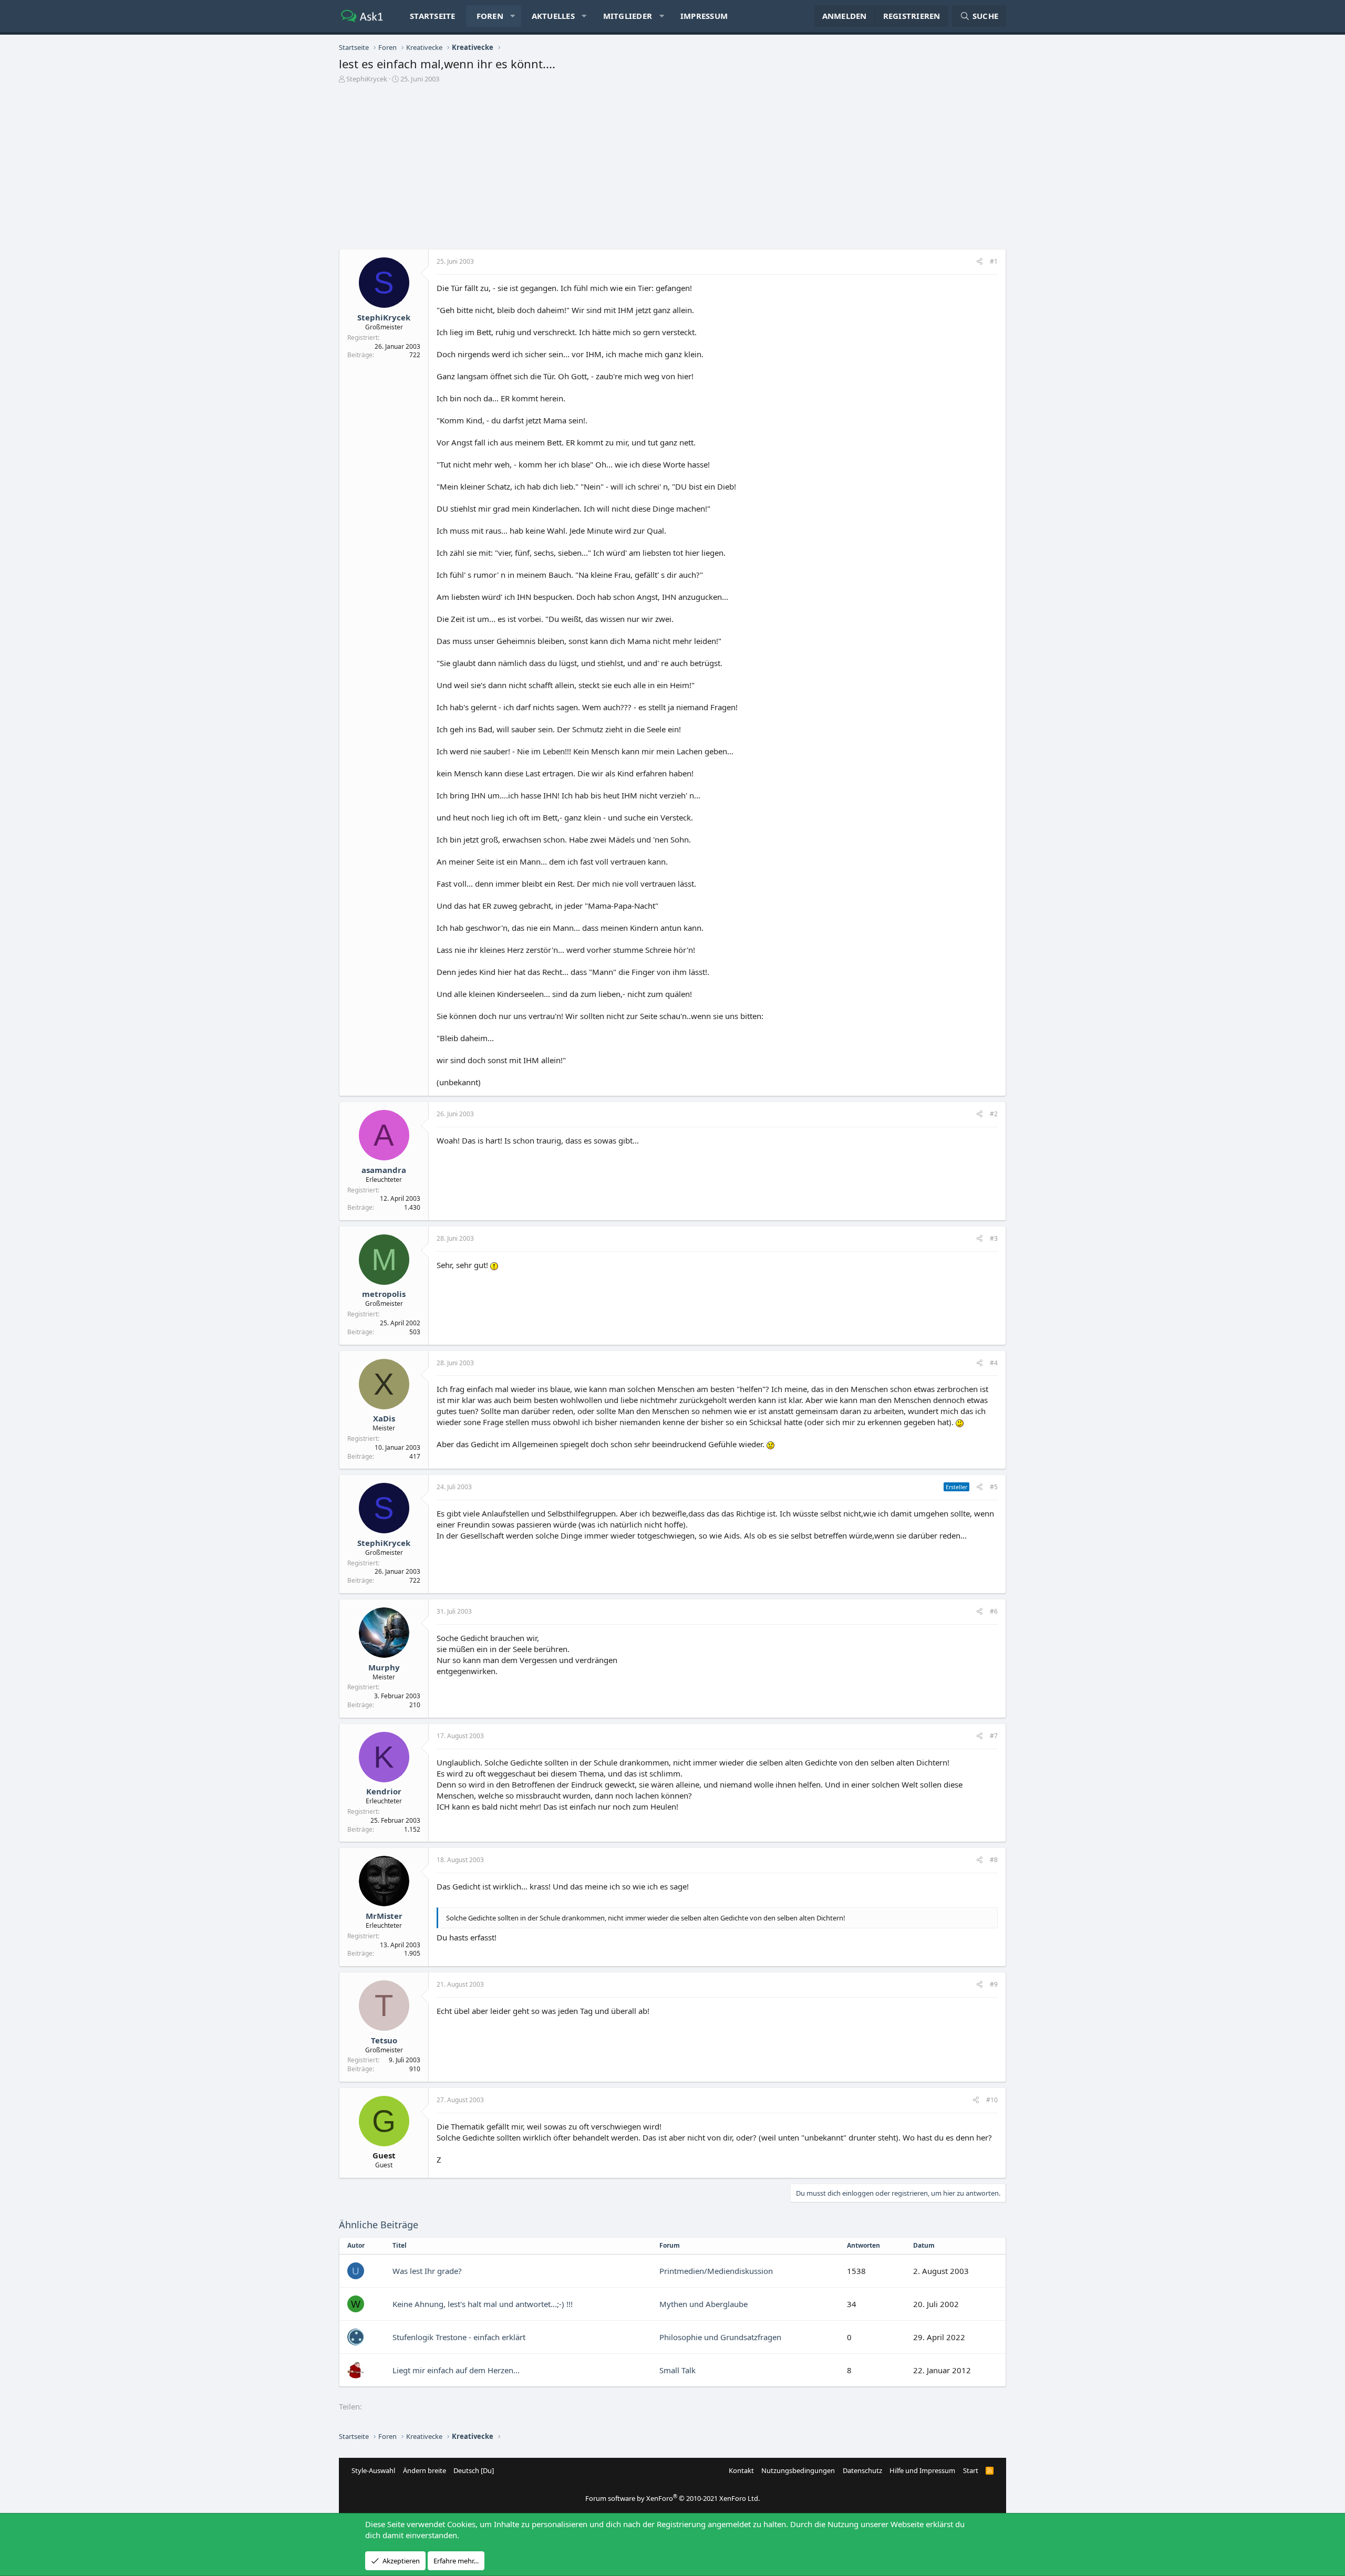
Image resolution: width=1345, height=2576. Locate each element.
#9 (994, 1984)
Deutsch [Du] (474, 2470)
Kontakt (741, 2470)
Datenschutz (862, 2470)
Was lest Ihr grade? (427, 2271)
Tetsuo (384, 2040)
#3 (994, 1238)
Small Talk (677, 2370)
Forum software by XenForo (672, 2498)
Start (971, 2470)
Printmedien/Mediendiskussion (716, 2271)
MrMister (384, 1916)
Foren (490, 16)
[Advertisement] (672, 170)
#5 (994, 1487)
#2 (994, 1114)
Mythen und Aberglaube (703, 2304)
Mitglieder (628, 16)
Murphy (384, 1667)
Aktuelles (553, 16)
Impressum (704, 16)
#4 (994, 1363)
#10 (992, 2100)
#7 (994, 1736)
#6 (994, 1611)
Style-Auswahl (373, 2470)
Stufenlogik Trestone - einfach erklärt (459, 2337)
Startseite (433, 16)
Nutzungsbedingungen (798, 2470)
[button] (513, 16)
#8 (994, 1860)
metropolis (384, 1294)
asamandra (384, 1170)
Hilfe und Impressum (922, 2470)
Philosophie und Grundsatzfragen (720, 2337)
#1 (994, 261)
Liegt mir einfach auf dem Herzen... (456, 2370)
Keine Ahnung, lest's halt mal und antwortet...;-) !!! (483, 2304)
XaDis (384, 1418)
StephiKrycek (367, 79)
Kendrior (384, 1791)
